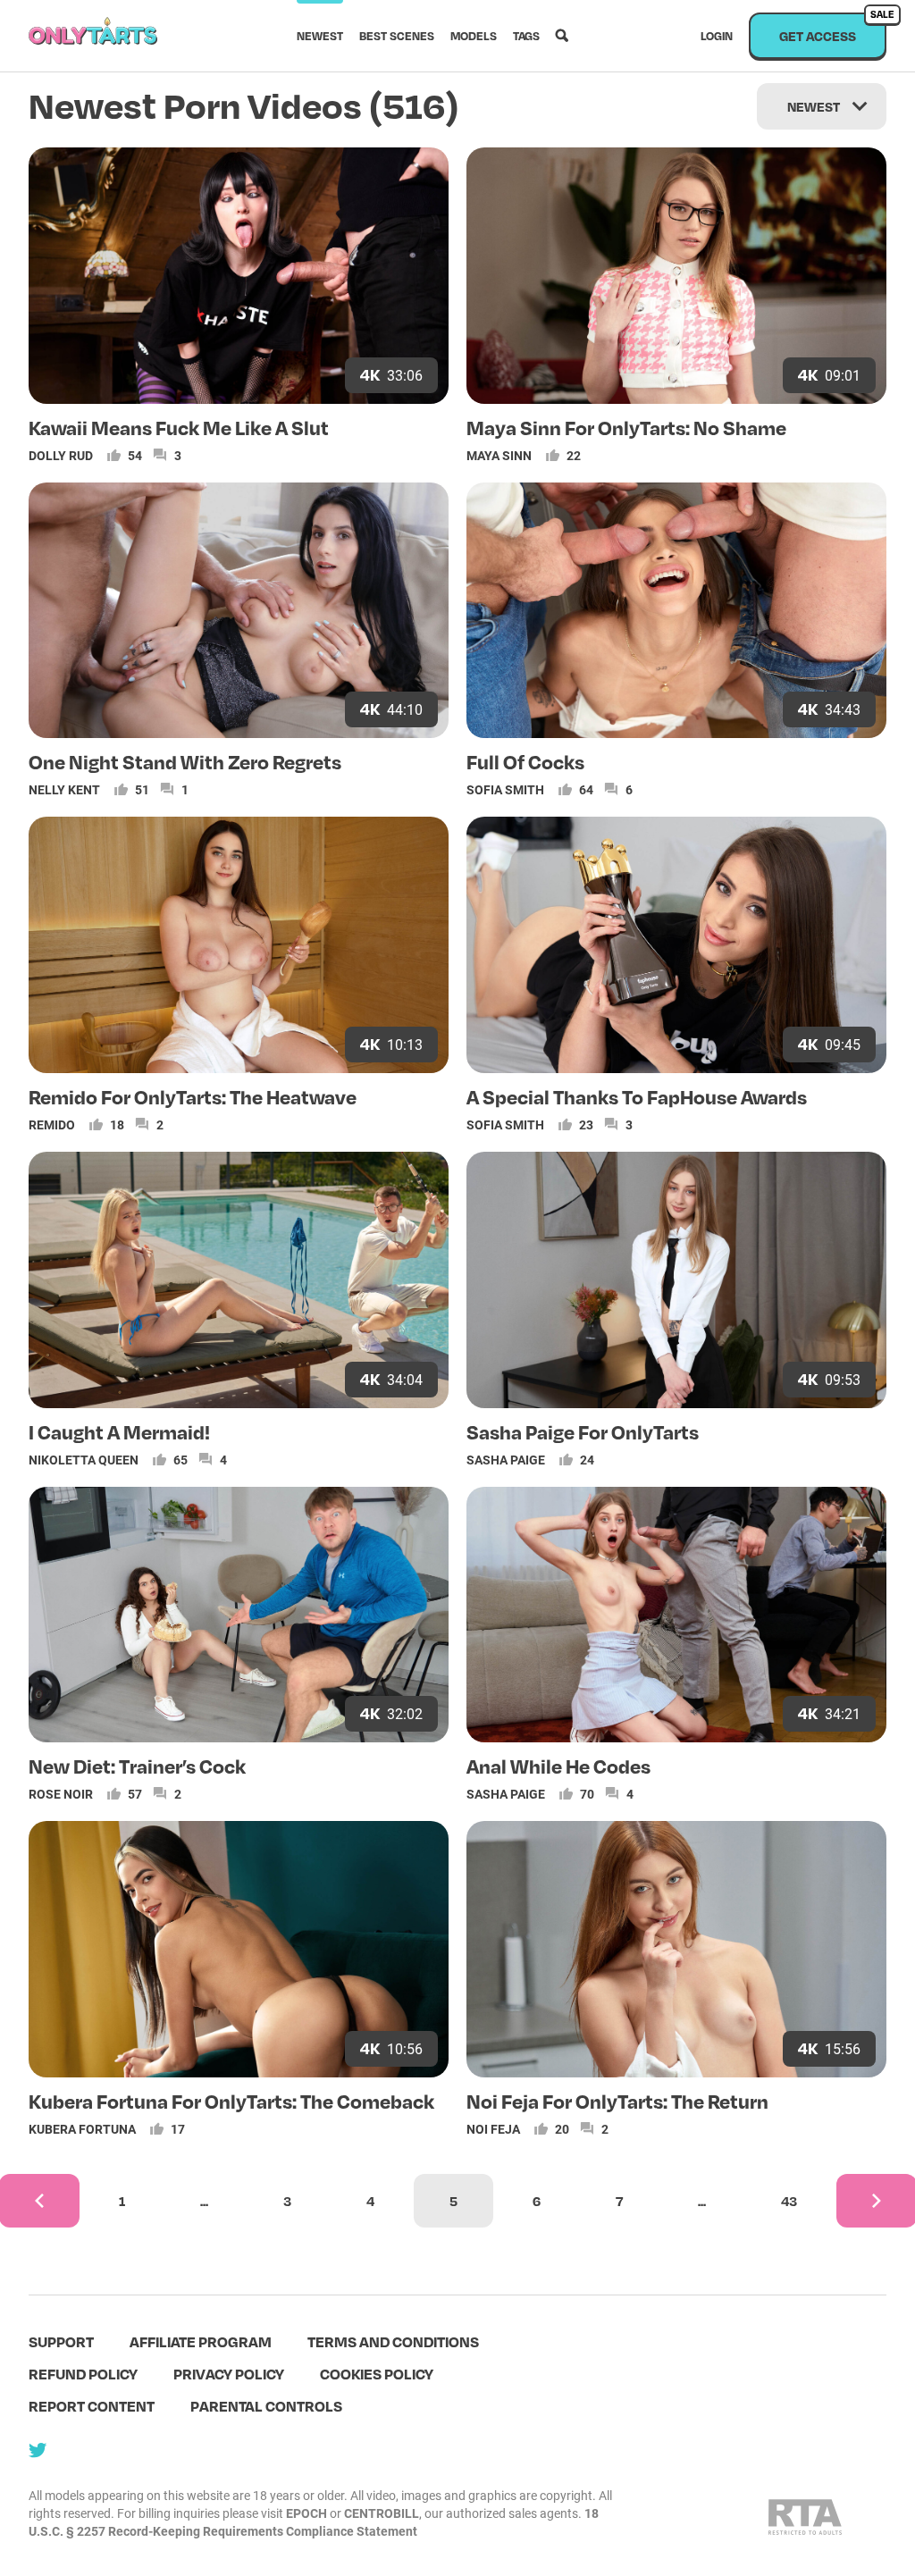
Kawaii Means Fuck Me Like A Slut (179, 427)
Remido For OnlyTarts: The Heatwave (193, 1096)
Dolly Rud (61, 455)
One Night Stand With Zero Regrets (185, 761)
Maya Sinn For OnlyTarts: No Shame (626, 427)
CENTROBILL (382, 2513)
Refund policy (83, 2374)
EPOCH (306, 2513)
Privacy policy (229, 2374)
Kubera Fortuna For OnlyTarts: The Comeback (231, 2101)
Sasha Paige (506, 1460)
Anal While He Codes (558, 1766)
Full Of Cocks (525, 761)
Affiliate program (201, 2341)
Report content (92, 2406)
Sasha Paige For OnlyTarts (583, 1431)
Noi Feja (493, 2129)
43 (789, 2201)
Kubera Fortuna (82, 2129)
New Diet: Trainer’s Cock (137, 1766)
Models (474, 36)
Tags (526, 36)
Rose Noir (61, 1794)
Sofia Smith (505, 789)
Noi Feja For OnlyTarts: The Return (617, 2101)
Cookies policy (377, 2374)
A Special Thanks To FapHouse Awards (637, 1096)
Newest (320, 36)
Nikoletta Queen (84, 1460)
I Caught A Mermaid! (119, 1431)
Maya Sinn (499, 455)
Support (61, 2341)
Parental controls (266, 2406)
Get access (833, 28)
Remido (52, 1124)
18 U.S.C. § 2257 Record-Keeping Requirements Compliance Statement (314, 2522)
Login (717, 36)
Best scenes (397, 36)
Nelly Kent (64, 789)
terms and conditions (393, 2341)
